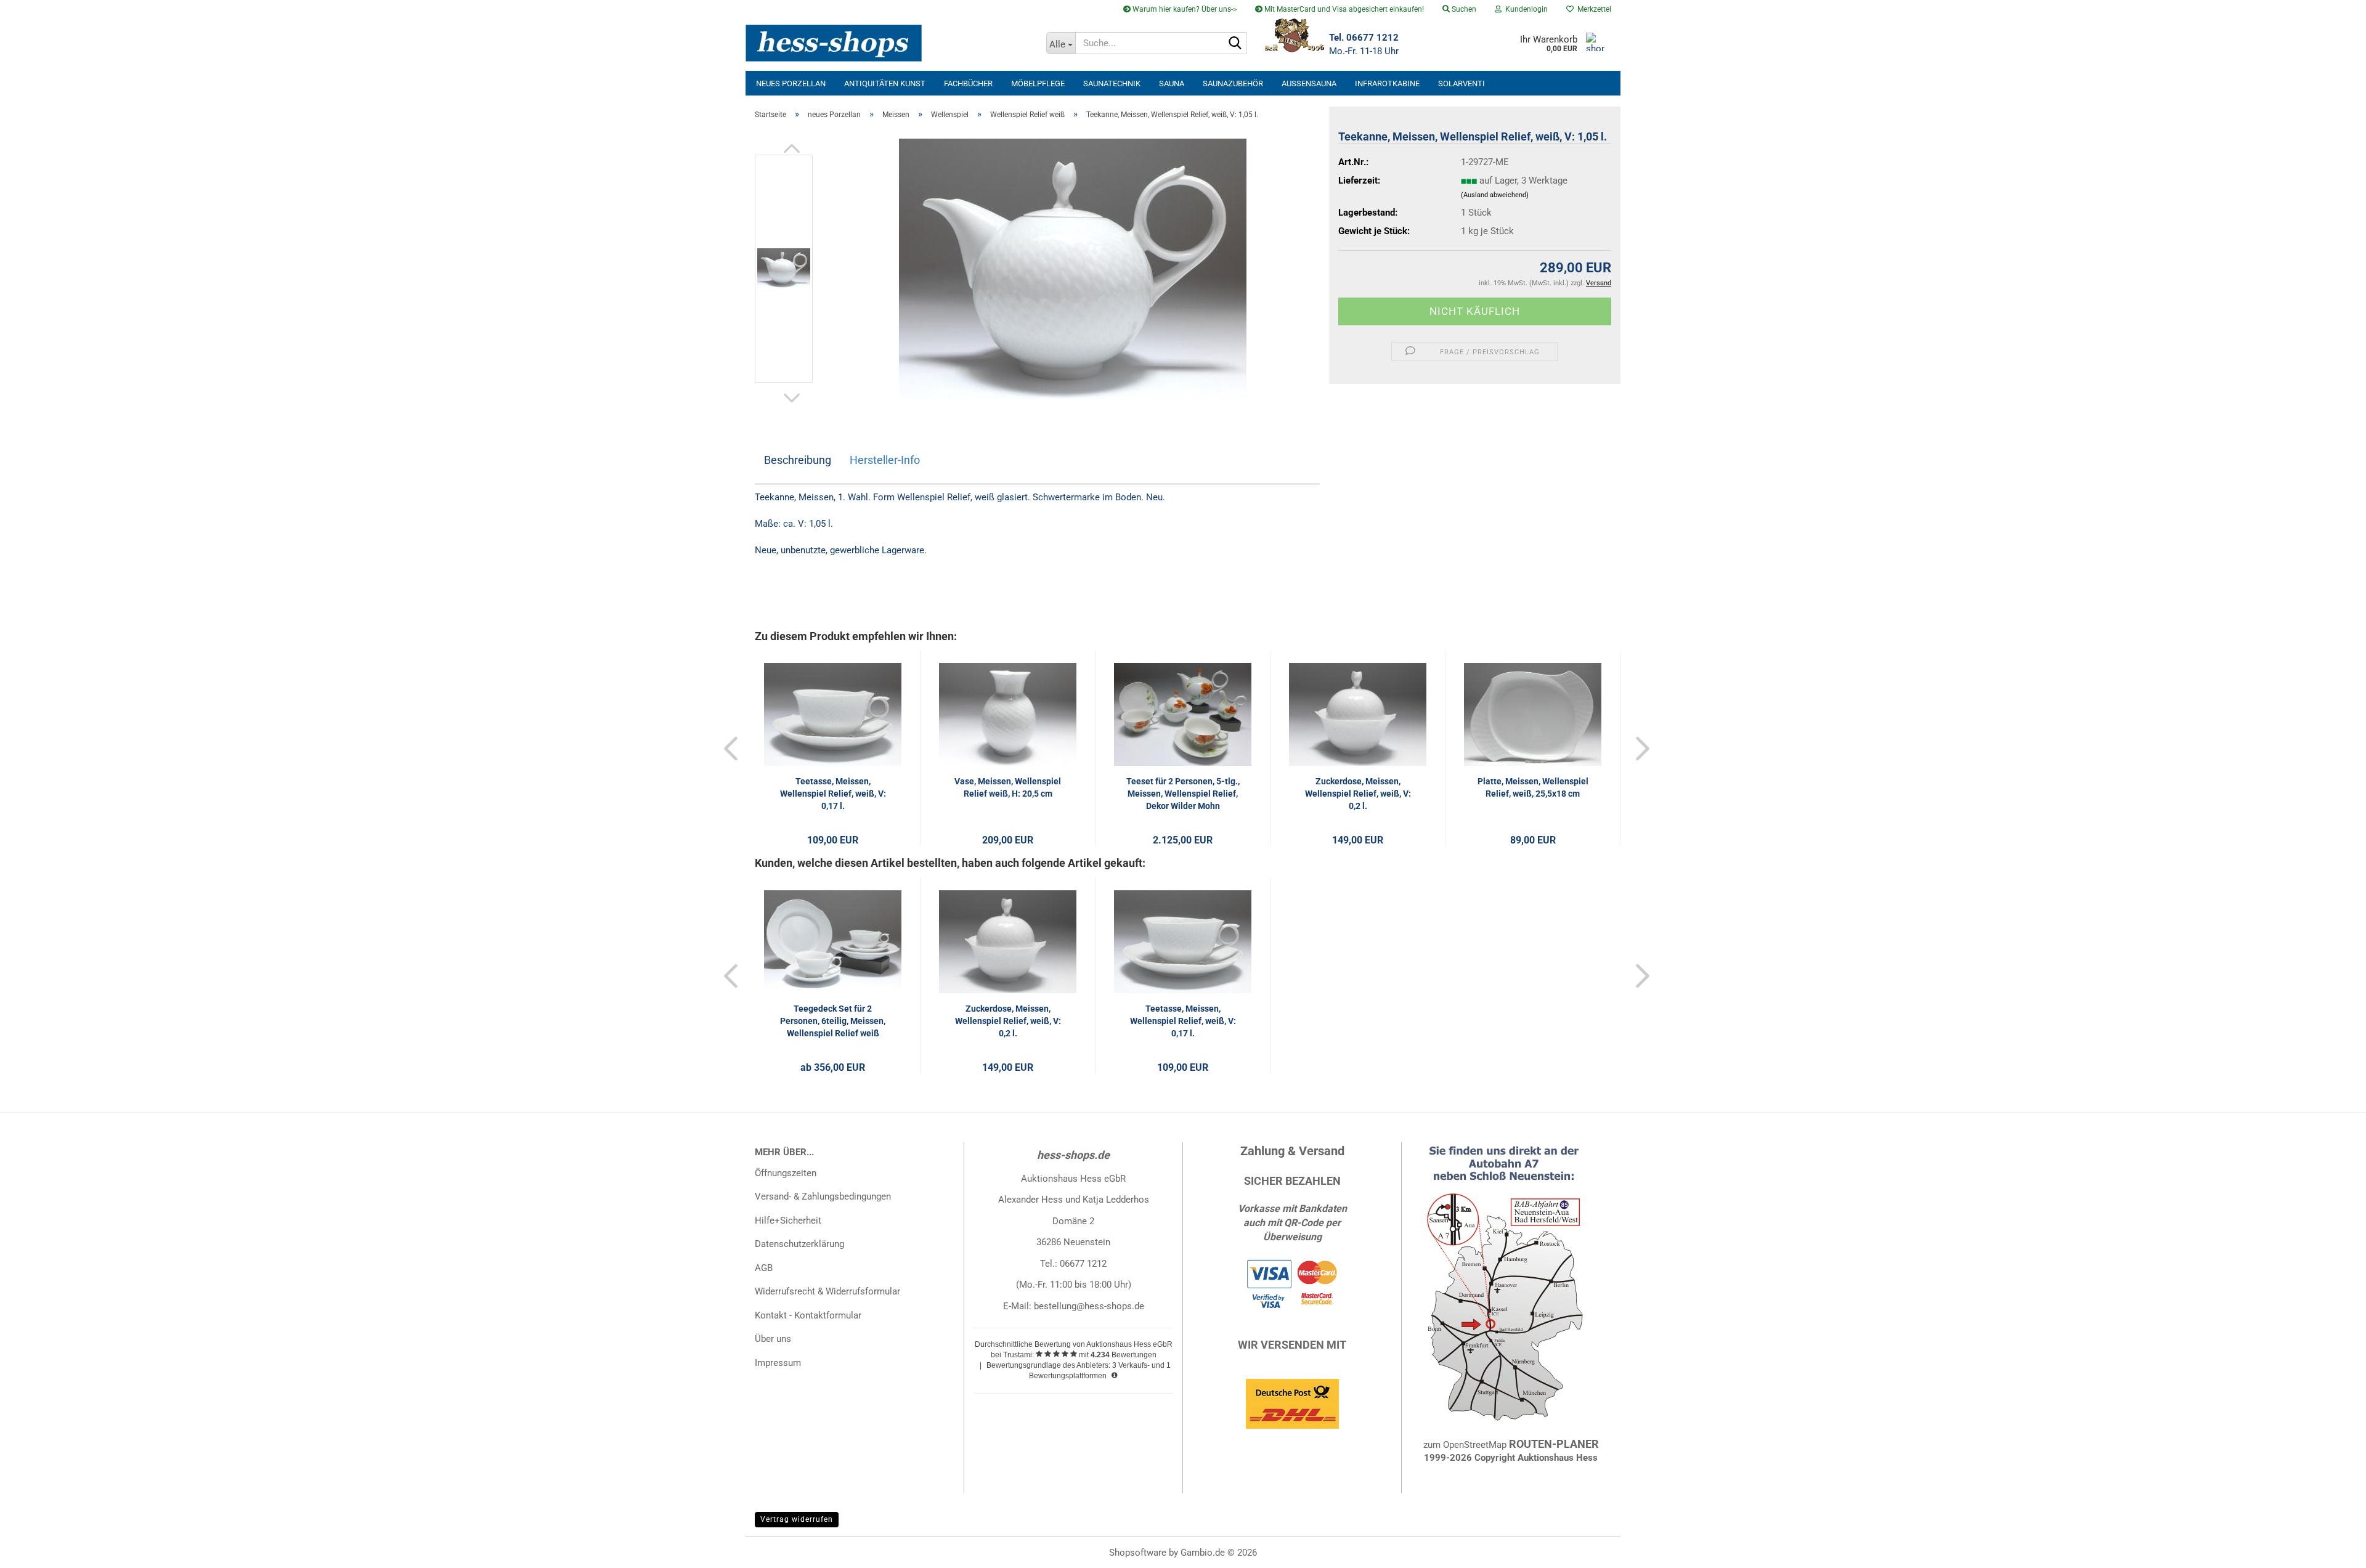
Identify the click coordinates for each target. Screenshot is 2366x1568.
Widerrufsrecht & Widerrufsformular (827, 1291)
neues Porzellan (791, 83)
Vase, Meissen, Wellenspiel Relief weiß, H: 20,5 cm (1008, 787)
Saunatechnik (1112, 83)
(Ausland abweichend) (1495, 195)
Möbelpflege (1038, 83)
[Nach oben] (2332, 1550)
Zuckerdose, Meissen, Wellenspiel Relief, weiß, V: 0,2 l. (1358, 794)
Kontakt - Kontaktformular (808, 1315)
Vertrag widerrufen (797, 1519)
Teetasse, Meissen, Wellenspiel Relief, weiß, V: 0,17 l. (833, 794)
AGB (764, 1268)
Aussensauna (1309, 83)
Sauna (1172, 83)
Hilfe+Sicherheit (788, 1221)
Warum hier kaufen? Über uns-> (1184, 9)
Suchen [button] (1463, 9)
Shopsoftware (1138, 1553)
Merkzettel (1592, 9)
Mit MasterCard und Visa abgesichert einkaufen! (1343, 9)
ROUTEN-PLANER (1554, 1444)
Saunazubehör (1233, 83)
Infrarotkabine (1387, 83)
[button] (792, 148)
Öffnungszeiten (786, 1173)
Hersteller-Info (885, 460)
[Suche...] (1235, 44)
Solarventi (1461, 83)
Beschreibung (798, 460)
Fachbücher (968, 83)
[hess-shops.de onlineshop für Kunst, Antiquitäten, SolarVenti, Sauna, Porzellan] (891, 43)
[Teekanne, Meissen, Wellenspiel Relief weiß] (1073, 268)
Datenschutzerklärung (799, 1244)
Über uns (773, 1339)
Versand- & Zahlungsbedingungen (823, 1196)
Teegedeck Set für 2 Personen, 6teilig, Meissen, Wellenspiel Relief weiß (833, 1021)
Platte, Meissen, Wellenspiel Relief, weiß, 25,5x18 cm (1533, 787)
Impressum (778, 1363)
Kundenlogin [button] (1525, 9)
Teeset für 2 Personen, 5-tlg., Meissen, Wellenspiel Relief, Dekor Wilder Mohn (1183, 794)
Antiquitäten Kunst (885, 83)
